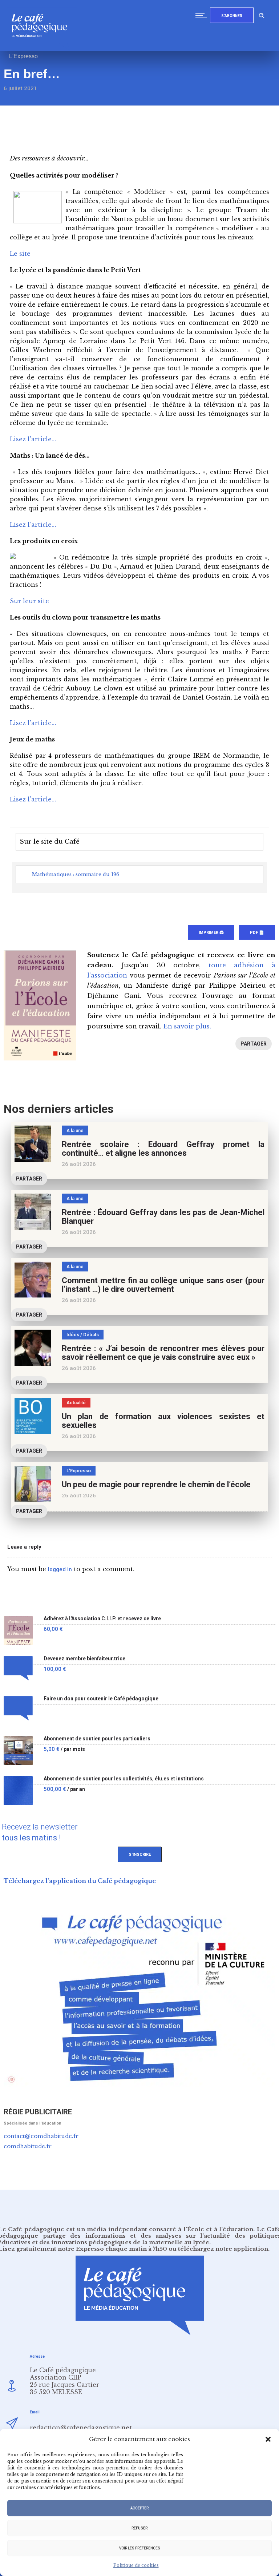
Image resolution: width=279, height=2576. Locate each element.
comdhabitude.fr (28, 2146)
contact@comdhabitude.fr (41, 2136)
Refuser (139, 2528)
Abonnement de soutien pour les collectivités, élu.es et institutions (124, 1779)
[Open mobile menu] (203, 15)
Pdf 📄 (257, 933)
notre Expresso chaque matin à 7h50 (112, 2249)
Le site (20, 254)
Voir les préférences (140, 2548)
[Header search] (262, 14)
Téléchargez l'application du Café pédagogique (80, 1881)
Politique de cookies (136, 2565)
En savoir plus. (187, 1026)
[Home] (42, 49)
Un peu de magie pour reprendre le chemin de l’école (156, 1484)
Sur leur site (29, 601)
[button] (268, 2439)
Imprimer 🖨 (211, 933)
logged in (60, 1569)
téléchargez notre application (223, 2249)
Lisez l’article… (33, 439)
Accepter (139, 2508)
